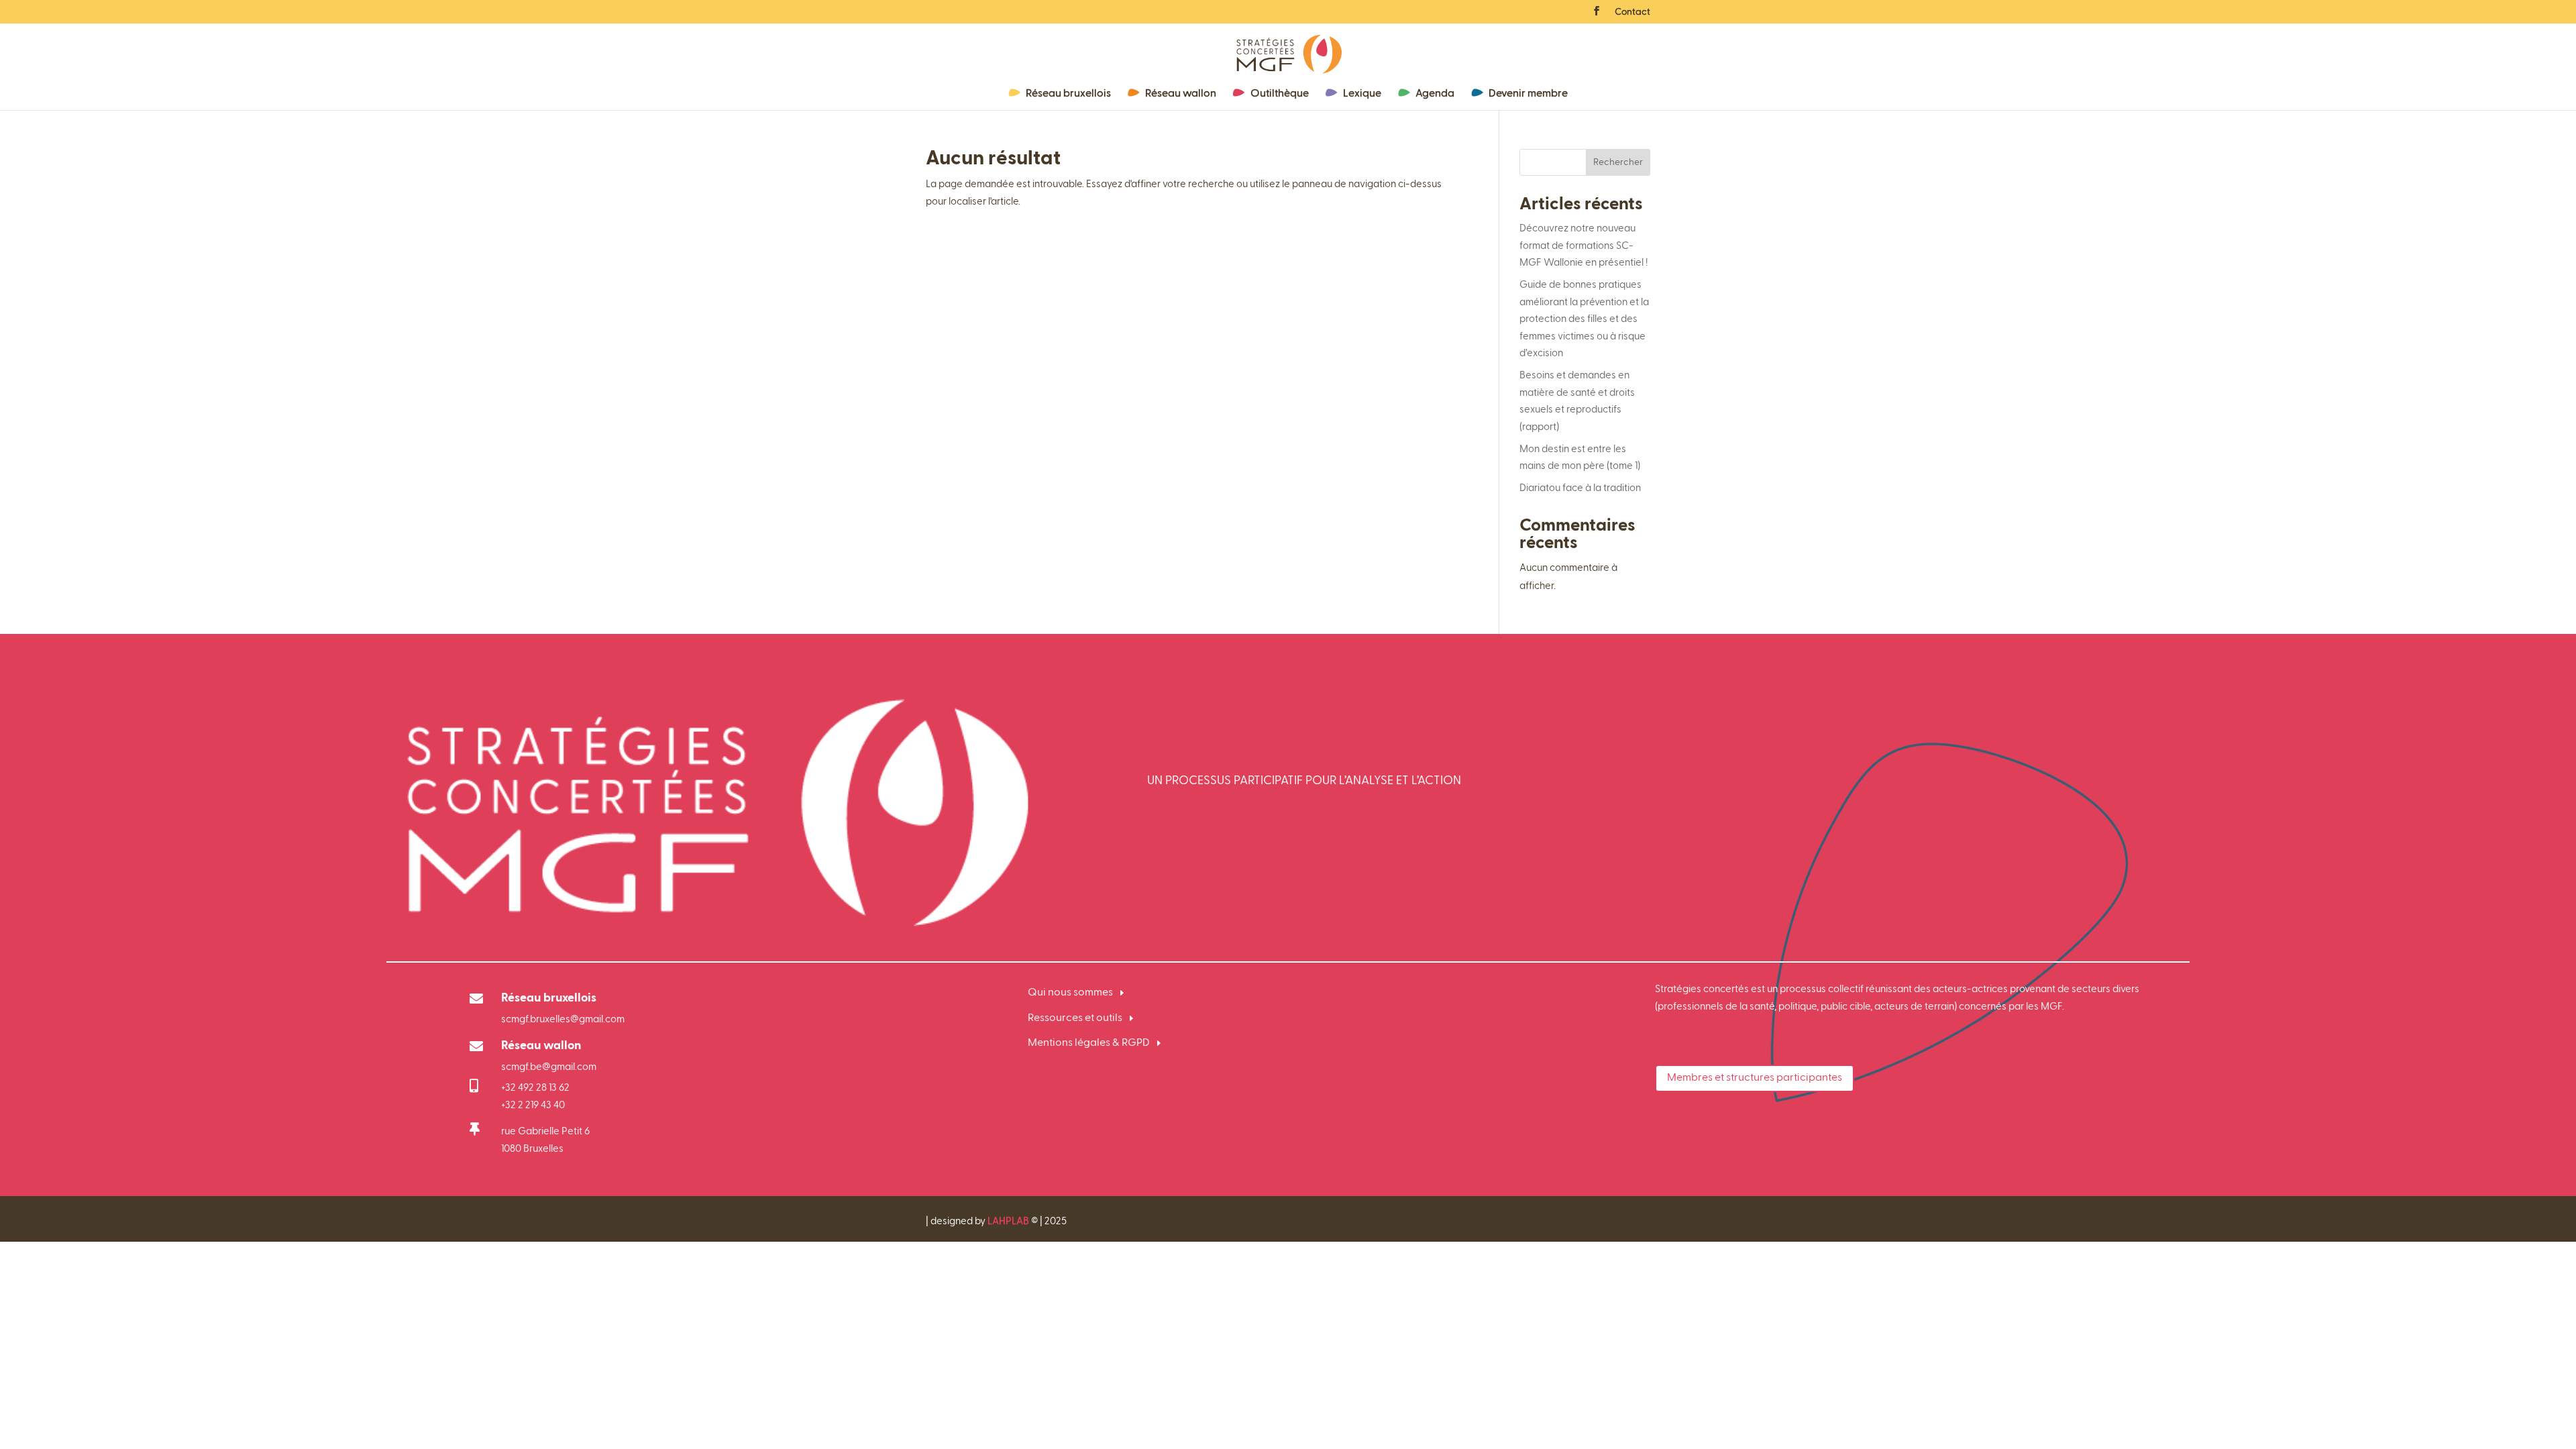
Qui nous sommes (1070, 993)
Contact (1632, 12)
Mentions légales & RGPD (1089, 1043)
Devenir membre (1528, 94)
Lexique (1362, 94)
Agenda (1435, 94)
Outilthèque (1280, 94)
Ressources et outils (1075, 1018)
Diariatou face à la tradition (1580, 488)
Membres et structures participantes (1755, 1078)
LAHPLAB (1008, 1221)
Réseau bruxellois (1068, 94)
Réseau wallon (1181, 94)
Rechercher (1618, 162)
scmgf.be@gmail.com (549, 1067)
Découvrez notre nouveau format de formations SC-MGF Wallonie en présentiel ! (1585, 246)
